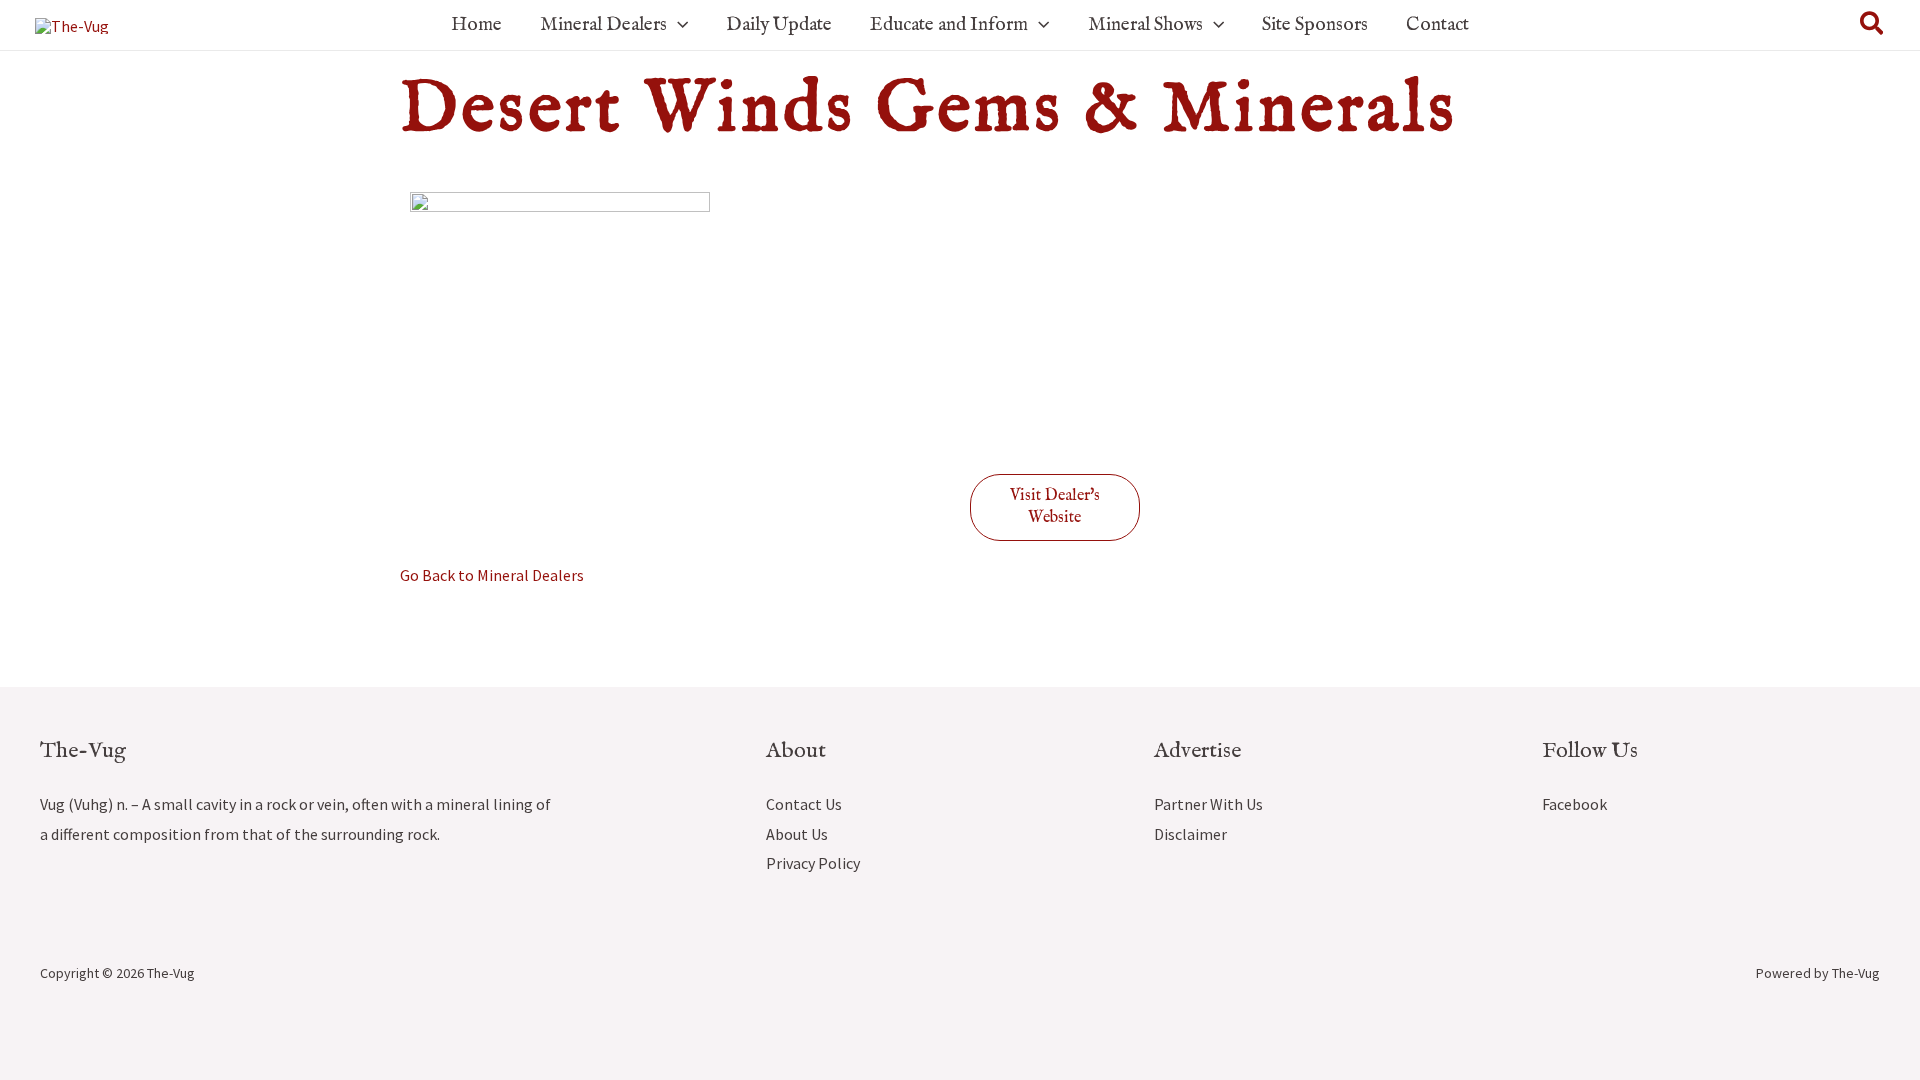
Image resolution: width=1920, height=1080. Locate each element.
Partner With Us (1208, 804)
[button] (677, 25)
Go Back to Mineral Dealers (492, 575)
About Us (797, 834)
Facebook (1574, 804)
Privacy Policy (813, 863)
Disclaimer (1190, 834)
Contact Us (804, 804)
